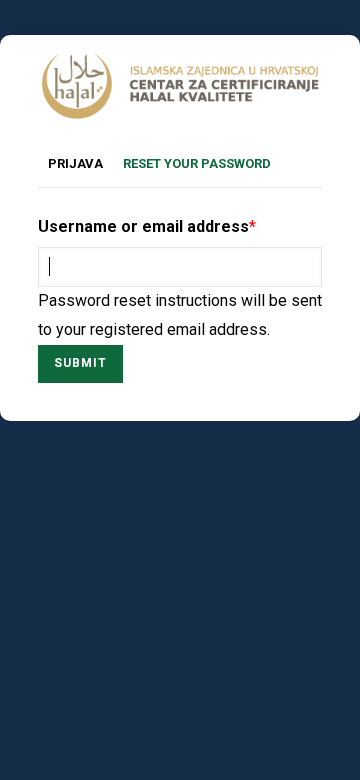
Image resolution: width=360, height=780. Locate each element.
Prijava (75, 163)
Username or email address (143, 226)
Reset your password (202, 166)
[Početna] (180, 66)
